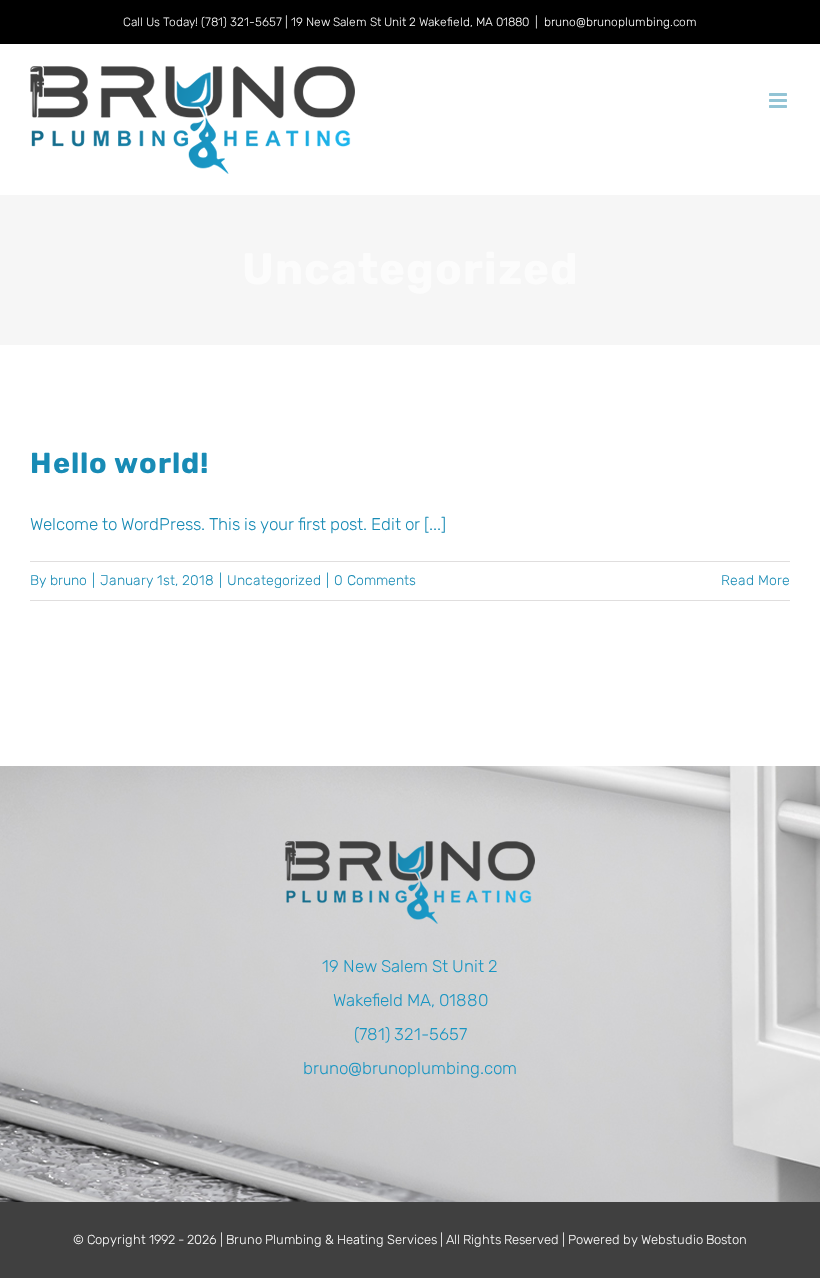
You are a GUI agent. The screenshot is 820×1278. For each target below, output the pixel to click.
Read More (755, 580)
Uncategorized (274, 580)
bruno (68, 580)
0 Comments (375, 580)
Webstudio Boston (694, 1239)
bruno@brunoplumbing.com (620, 22)
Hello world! (119, 463)
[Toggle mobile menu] (779, 100)
